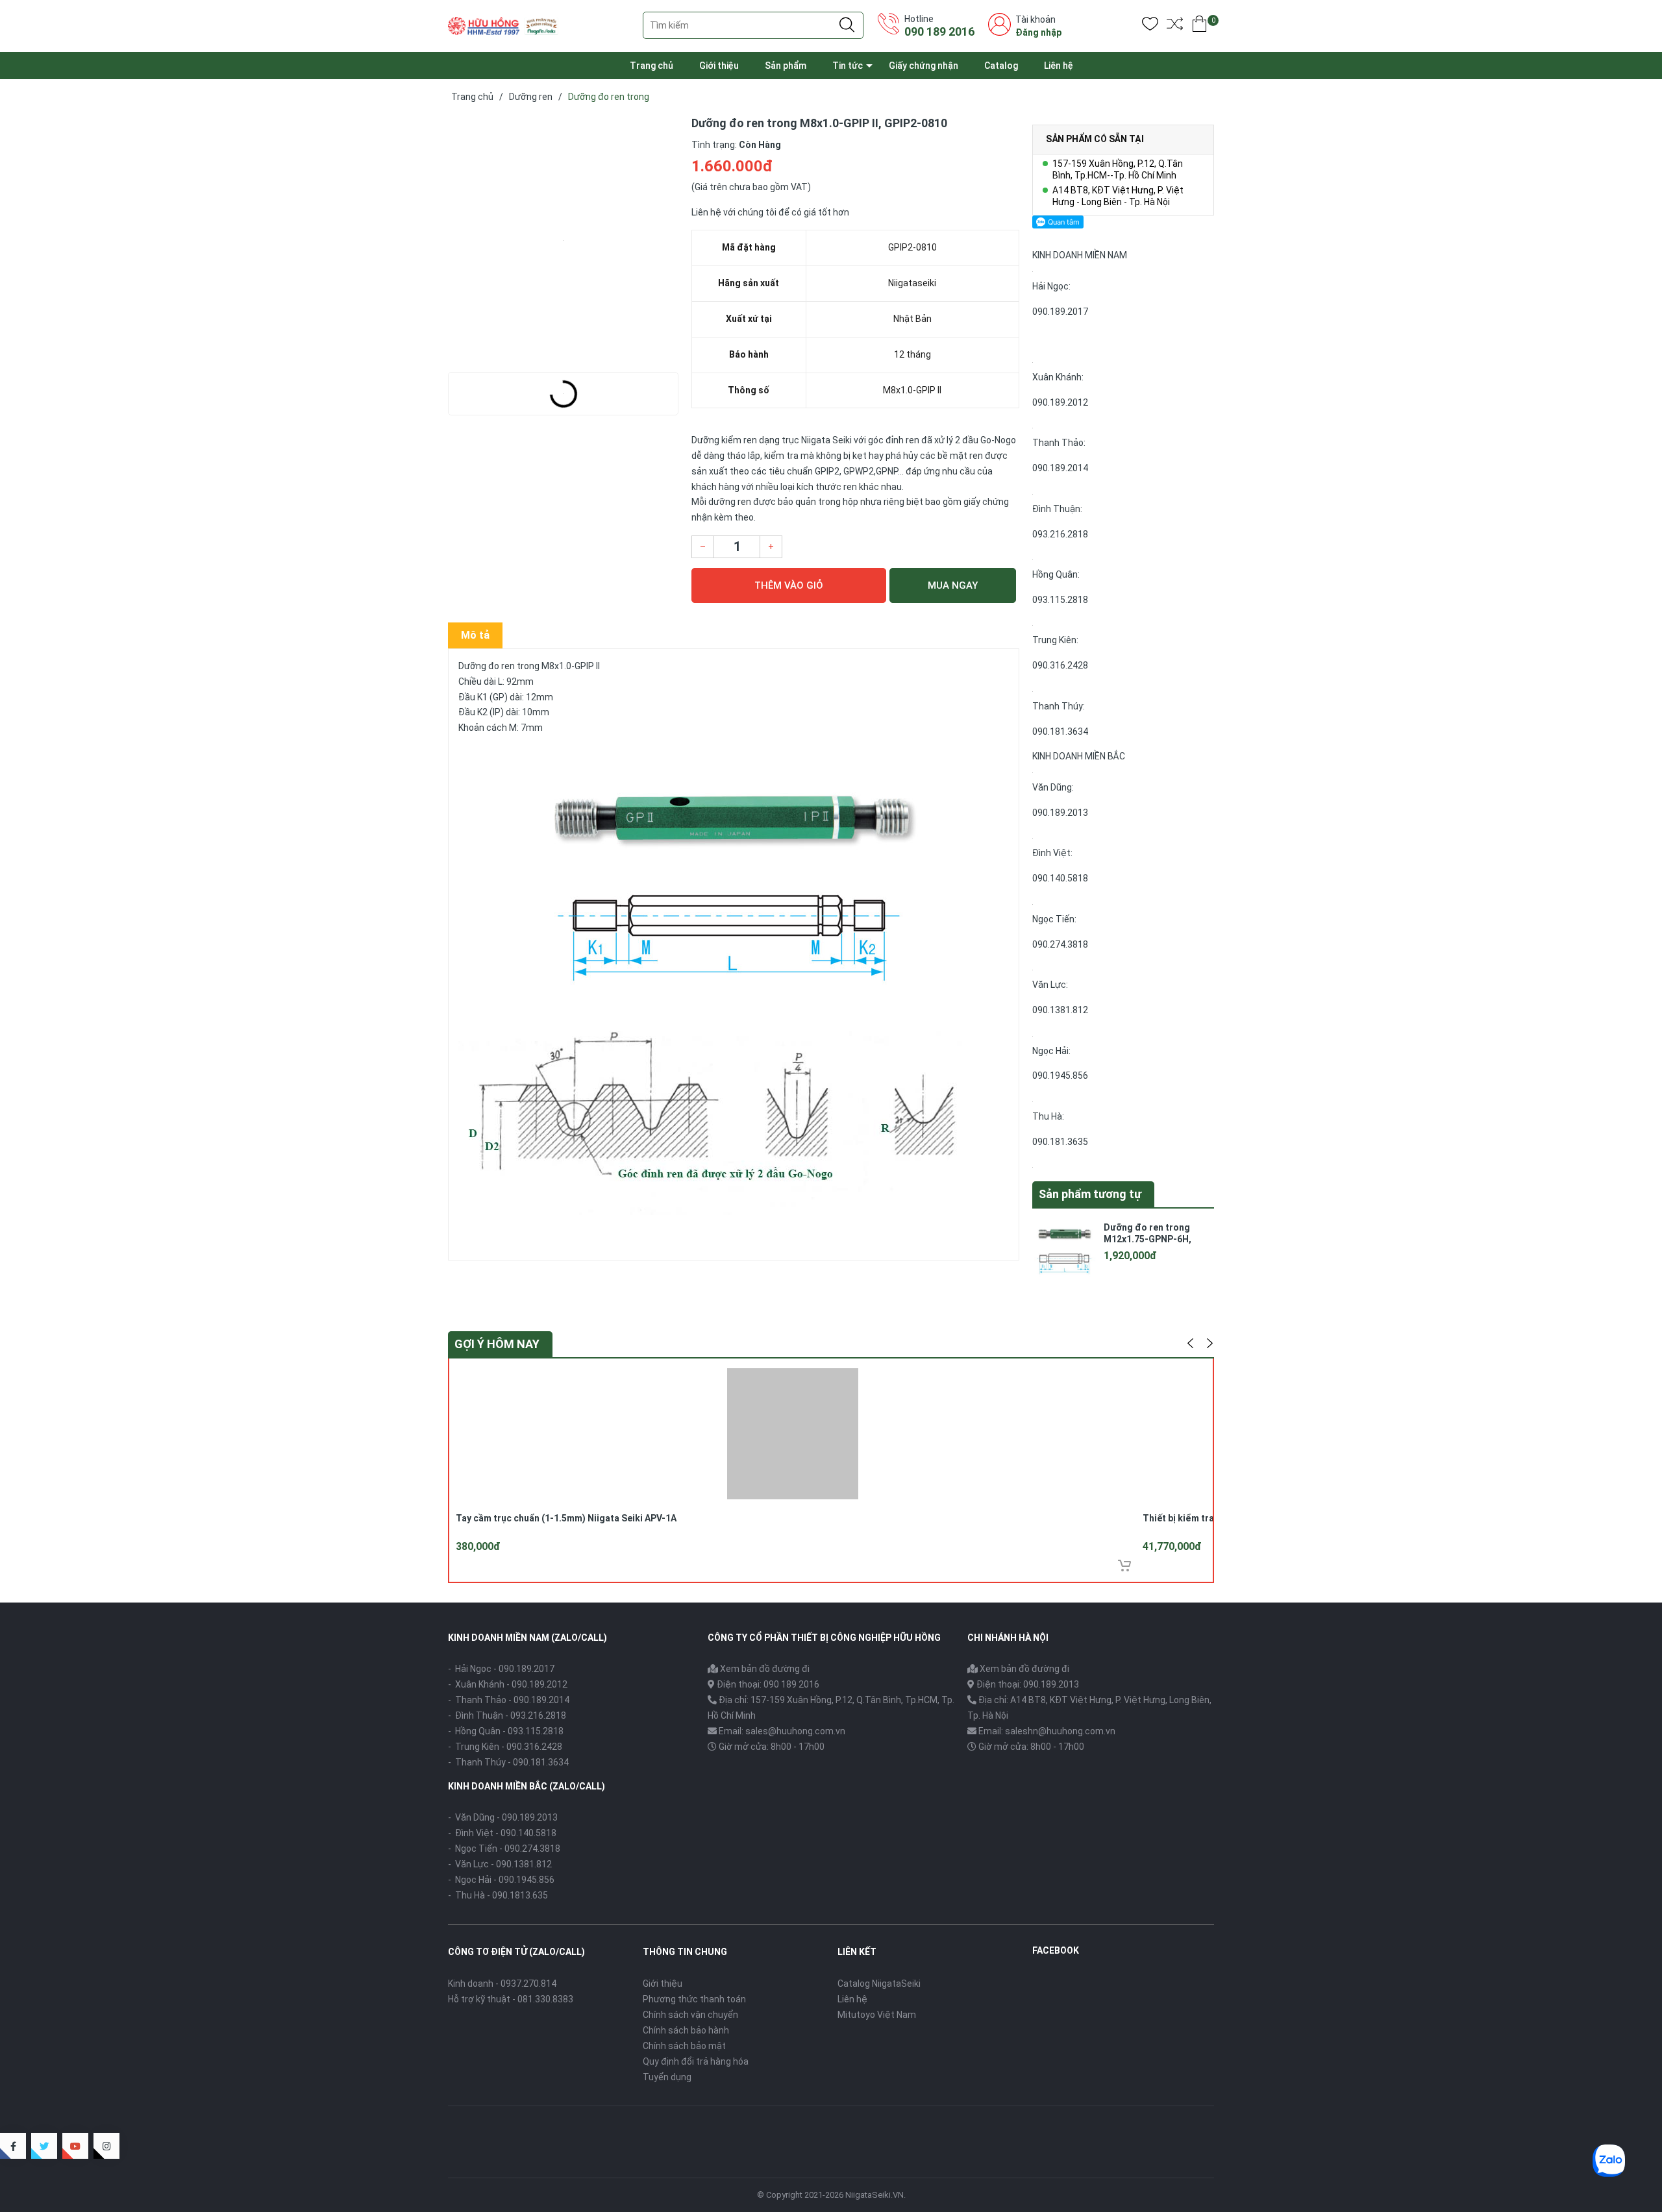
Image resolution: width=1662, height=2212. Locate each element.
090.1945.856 (1060, 1075)
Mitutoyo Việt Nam (877, 2015)
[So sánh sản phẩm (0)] (1175, 26)
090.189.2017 (1060, 312)
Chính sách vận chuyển (690, 2015)
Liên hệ (1059, 66)
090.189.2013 (1060, 813)
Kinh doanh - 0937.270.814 (502, 1984)
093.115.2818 (1060, 600)
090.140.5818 (1060, 878)
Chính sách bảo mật (684, 2046)
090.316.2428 (1060, 665)
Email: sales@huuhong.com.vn (782, 1731)
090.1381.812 (1060, 1010)
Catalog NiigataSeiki (879, 1984)
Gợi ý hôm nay (497, 1344)
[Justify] (847, 25)
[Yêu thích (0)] (1150, 26)
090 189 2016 (939, 31)
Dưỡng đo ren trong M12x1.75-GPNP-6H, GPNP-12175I (1147, 1239)
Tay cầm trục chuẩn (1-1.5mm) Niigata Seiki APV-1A (566, 1518)
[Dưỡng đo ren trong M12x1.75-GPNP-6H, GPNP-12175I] (1065, 1247)
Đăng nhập (1038, 32)
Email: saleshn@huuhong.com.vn (1047, 1731)
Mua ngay (953, 585)
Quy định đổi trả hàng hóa (696, 2061)
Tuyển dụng (667, 2077)
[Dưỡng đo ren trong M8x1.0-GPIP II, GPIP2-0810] (563, 240)
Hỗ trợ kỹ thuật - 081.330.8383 (511, 1999)
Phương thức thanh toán (694, 1999)
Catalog (1001, 66)
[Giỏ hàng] (1199, 26)
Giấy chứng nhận (924, 66)
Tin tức (848, 66)
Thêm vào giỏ (789, 585)
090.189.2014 (1060, 468)
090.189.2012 (1060, 402)
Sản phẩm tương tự (1090, 1194)
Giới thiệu (719, 66)
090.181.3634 (1060, 731)
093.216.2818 (1060, 534)
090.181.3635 (1060, 1142)
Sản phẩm (786, 66)
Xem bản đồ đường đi (764, 1669)
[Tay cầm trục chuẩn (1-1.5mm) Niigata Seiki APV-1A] (793, 1432)
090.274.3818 (1060, 944)
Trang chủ (651, 66)
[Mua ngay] (1124, 1566)
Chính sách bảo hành (686, 2030)
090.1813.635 (520, 1895)
